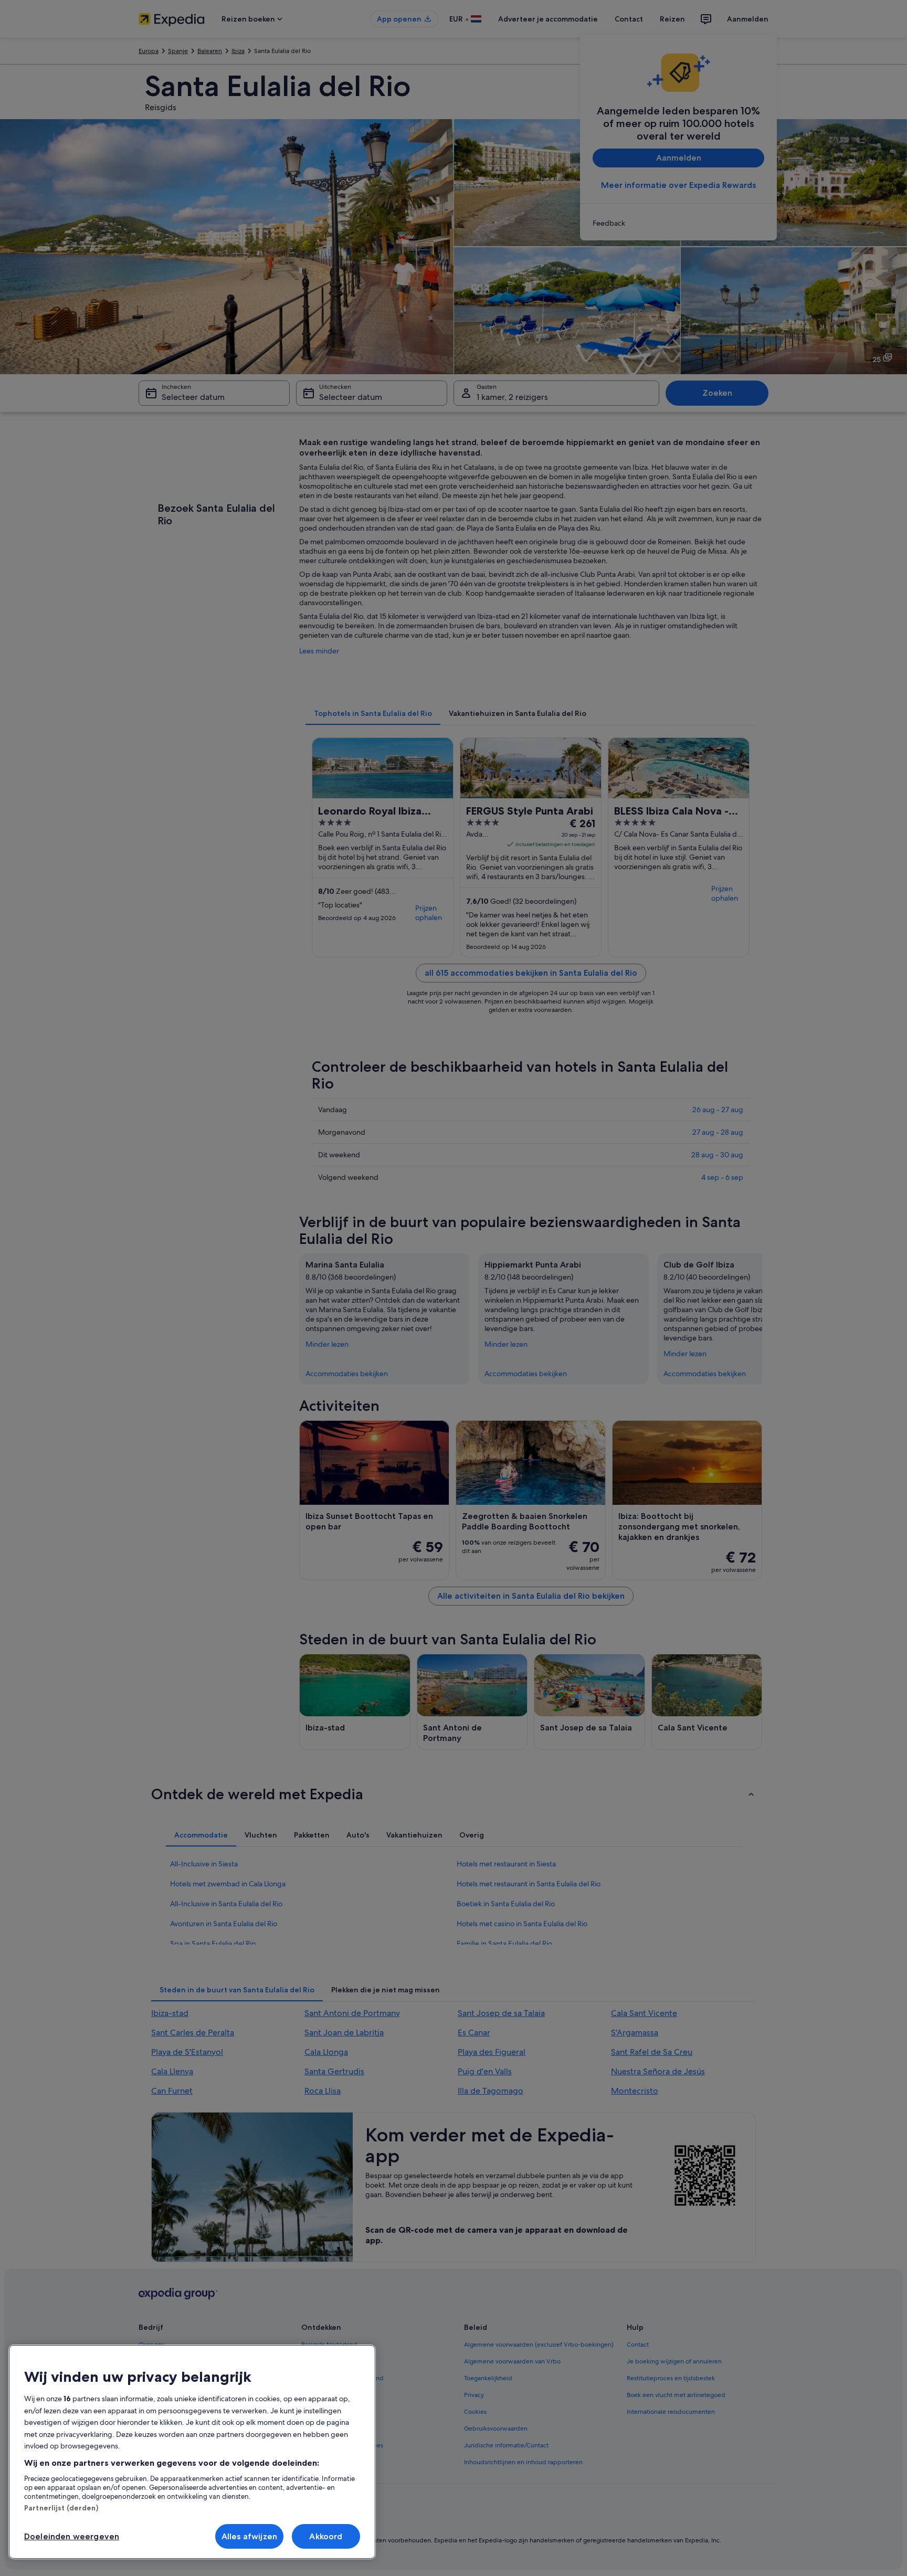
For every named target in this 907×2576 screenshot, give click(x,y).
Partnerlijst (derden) (61, 2508)
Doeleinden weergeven (72, 2536)
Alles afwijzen (249, 2536)
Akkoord (326, 2536)
